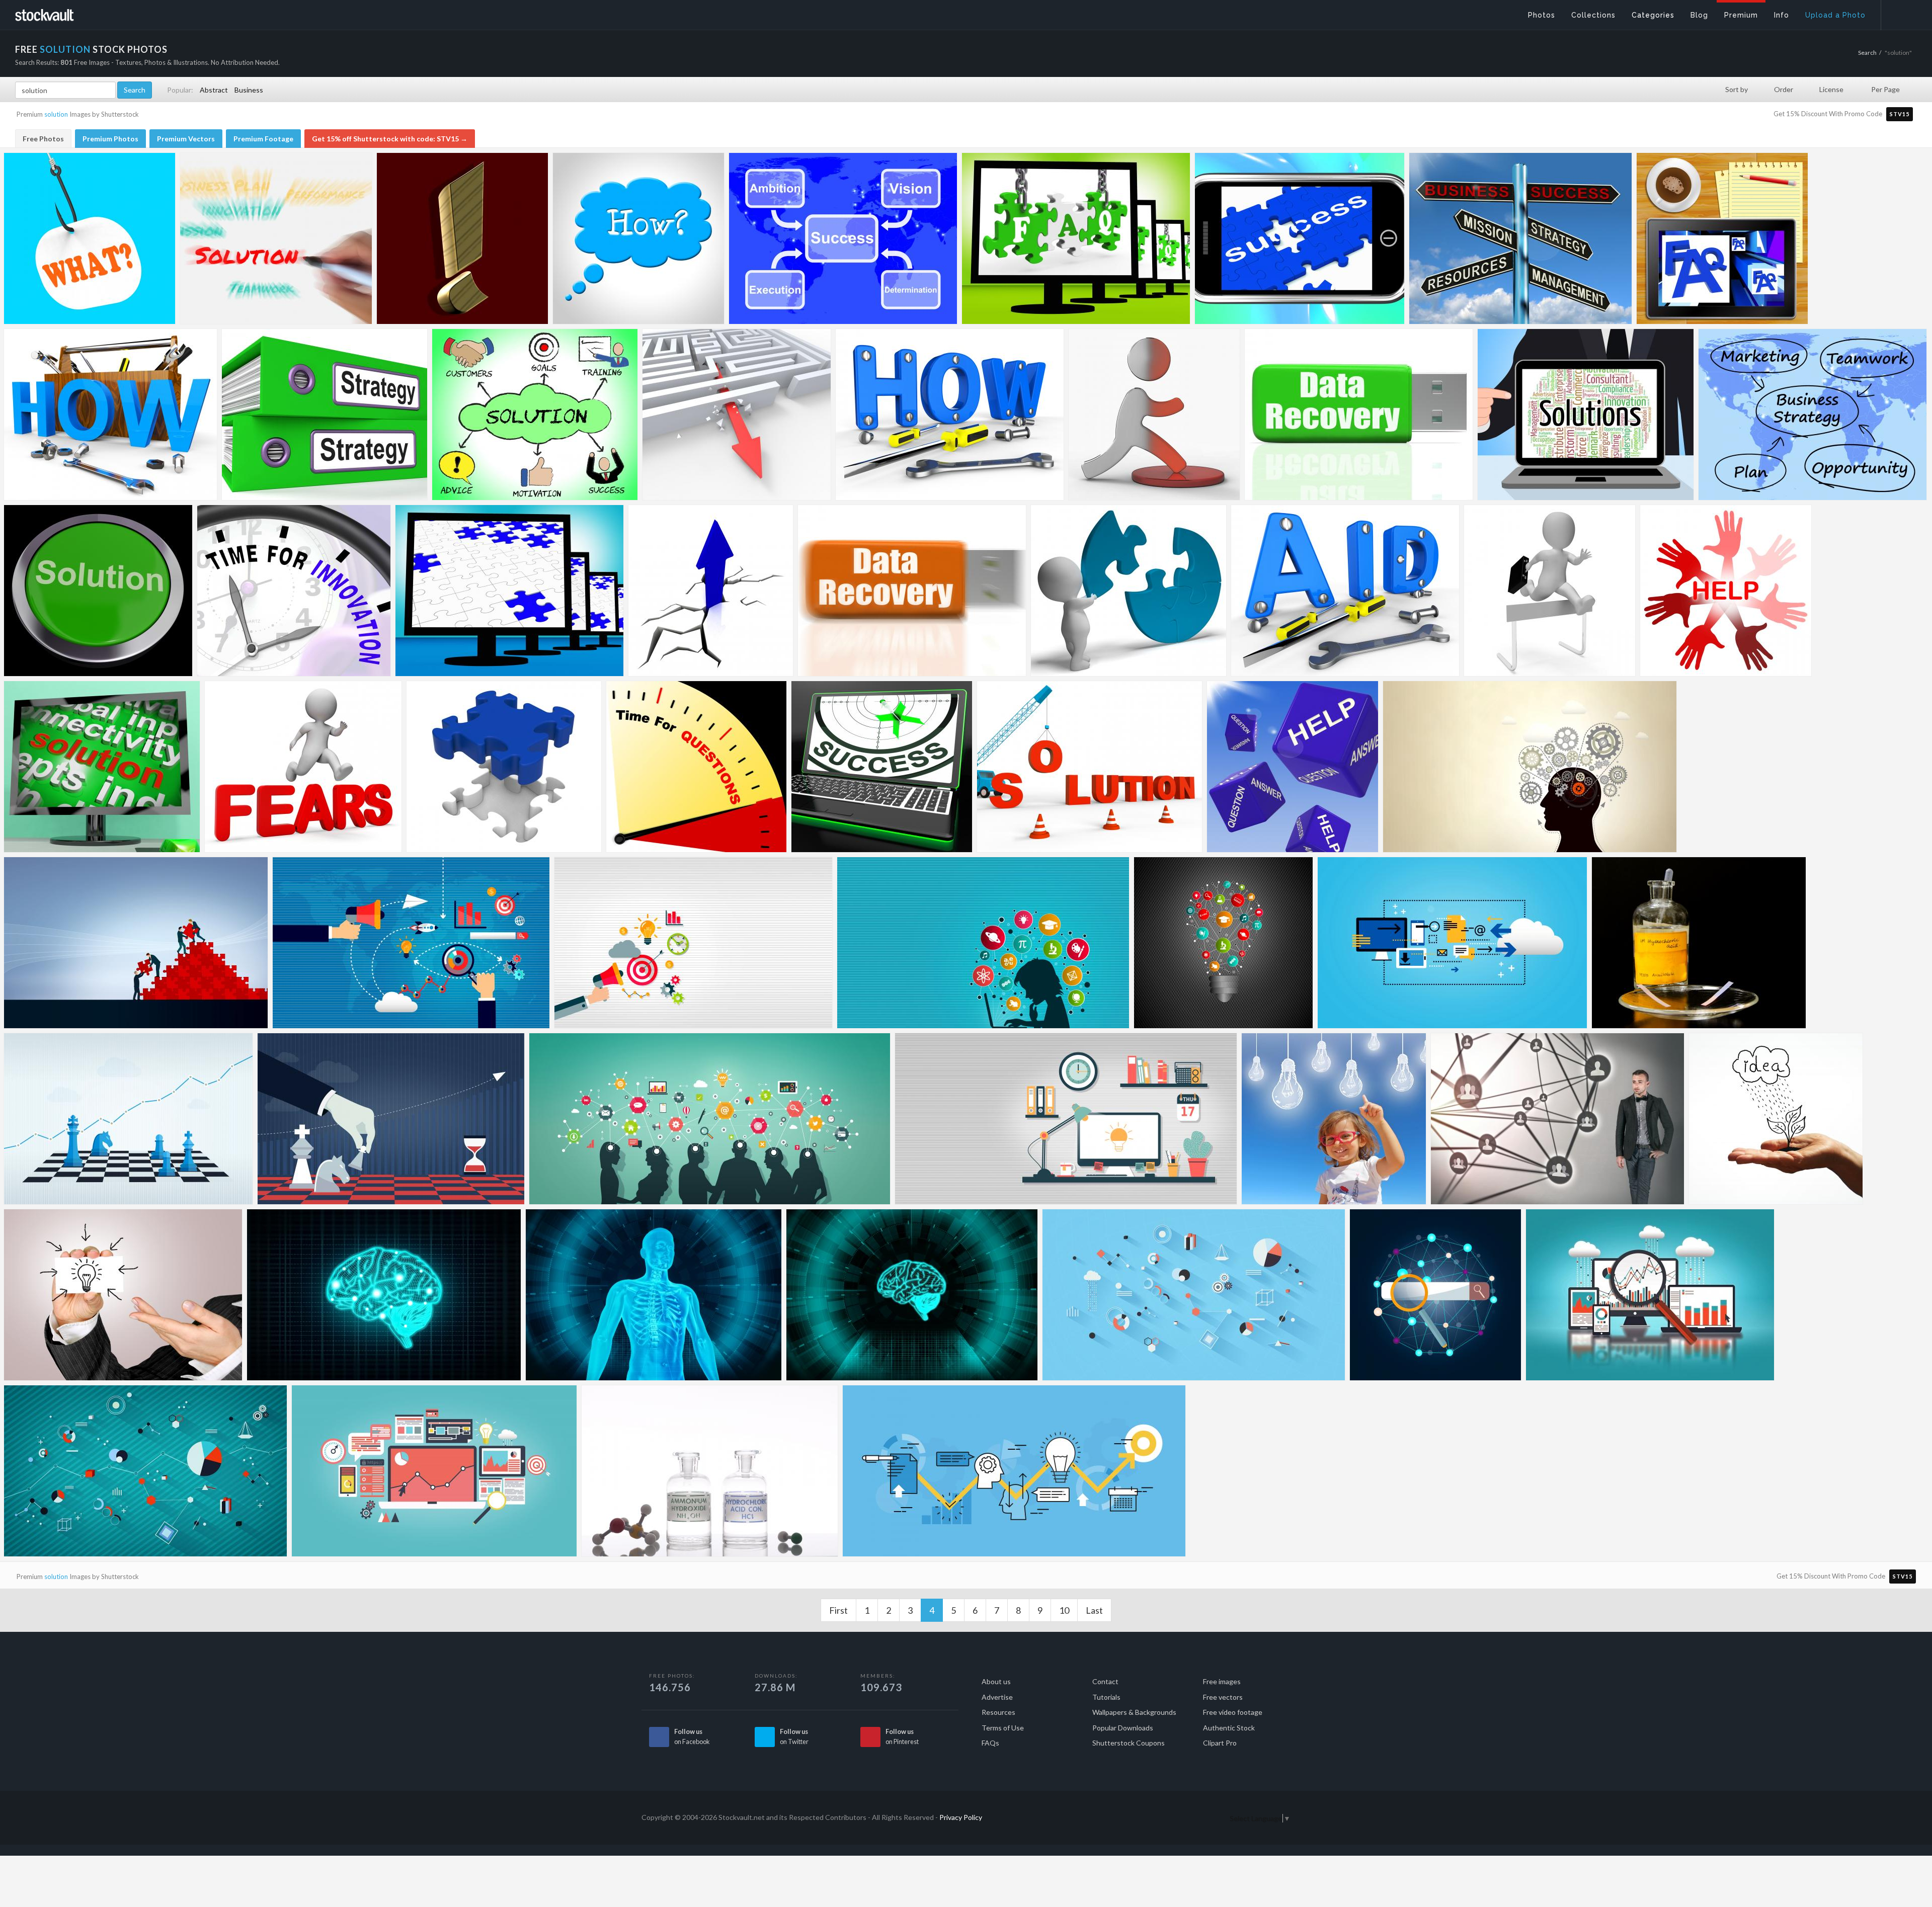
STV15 (1900, 114)
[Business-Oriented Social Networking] (1557, 1119)
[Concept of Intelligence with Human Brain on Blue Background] (384, 1295)
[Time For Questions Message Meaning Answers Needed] (696, 767)
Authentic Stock (1229, 1728)
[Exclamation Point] (462, 238)
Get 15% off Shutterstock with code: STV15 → (390, 139)
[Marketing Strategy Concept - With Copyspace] (693, 943)
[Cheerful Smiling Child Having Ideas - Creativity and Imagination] (1334, 1119)
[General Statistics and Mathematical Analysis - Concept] (145, 1471)
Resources (998, 1712)
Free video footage (1233, 1712)
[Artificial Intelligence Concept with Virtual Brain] (912, 1295)
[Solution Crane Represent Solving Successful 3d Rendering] (1090, 767)
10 (1064, 1610)
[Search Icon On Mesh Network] (1435, 1295)
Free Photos (43, 139)
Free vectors (1223, 1697)
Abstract (214, 90)
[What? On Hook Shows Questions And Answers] (90, 238)
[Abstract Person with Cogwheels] (1530, 767)
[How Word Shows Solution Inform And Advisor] (950, 414)
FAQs (990, 1743)
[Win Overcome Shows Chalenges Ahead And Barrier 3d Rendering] (1550, 591)
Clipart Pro (1220, 1743)
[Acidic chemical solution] (1699, 943)
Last (1094, 1610)
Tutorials (1106, 1697)
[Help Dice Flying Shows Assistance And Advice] (1293, 767)
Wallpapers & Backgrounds (1134, 1712)
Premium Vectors (186, 139)
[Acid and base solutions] (710, 1471)
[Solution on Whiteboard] (276, 238)
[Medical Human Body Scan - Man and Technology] (654, 1295)
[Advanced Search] (1900, 13)
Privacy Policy (961, 1817)
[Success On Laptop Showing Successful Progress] (882, 767)
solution (56, 114)
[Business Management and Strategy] (128, 1119)
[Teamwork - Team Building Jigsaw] (136, 943)
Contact (1105, 1681)
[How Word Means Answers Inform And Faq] (110, 414)
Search (1867, 53)
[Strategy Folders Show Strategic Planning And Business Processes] (325, 414)
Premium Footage (263, 139)
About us (996, 1681)
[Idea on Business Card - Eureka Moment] (123, 1295)
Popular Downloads (1123, 1728)
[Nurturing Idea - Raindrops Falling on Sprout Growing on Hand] (1776, 1119)
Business (249, 90)
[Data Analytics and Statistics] (434, 1471)
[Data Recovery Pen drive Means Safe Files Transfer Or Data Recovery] (1359, 414)
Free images (1222, 1681)
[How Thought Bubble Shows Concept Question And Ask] (638, 238)
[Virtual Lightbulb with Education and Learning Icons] (1223, 943)
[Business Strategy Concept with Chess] (391, 1119)
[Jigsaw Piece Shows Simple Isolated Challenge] (504, 767)
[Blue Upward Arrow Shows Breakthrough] (711, 591)
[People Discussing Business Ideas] (710, 1119)
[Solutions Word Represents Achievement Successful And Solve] (1586, 414)
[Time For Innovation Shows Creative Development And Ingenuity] (294, 591)
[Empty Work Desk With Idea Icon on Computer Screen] (1066, 1119)
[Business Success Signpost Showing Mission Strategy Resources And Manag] (1520, 238)
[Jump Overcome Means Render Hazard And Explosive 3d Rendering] (303, 767)
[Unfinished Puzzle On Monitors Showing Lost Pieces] (509, 591)
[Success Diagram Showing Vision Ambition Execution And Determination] (843, 238)
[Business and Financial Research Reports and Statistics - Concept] (1650, 1295)
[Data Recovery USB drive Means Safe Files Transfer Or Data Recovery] (912, 591)
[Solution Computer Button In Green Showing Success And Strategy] (98, 591)
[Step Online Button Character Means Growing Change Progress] (1154, 414)
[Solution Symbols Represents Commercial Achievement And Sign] (535, 414)
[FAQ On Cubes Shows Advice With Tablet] (1722, 238)
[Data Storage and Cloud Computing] (1452, 943)
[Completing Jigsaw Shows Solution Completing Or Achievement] (1129, 591)
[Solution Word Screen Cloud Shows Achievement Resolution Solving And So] (102, 767)
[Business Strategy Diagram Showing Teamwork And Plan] (1813, 414)
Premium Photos (110, 139)
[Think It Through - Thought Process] (1014, 1471)
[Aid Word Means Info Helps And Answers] (1345, 591)
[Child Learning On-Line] (983, 943)
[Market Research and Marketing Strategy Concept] (411, 943)
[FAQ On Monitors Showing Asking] (1076, 238)
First (838, 1610)
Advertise (997, 1697)
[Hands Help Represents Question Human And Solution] (1726, 591)
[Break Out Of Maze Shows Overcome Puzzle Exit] (737, 414)
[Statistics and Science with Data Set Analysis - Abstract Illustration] (1194, 1295)
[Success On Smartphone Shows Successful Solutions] (1300, 238)
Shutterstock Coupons (1129, 1743)
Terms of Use (1003, 1728)
